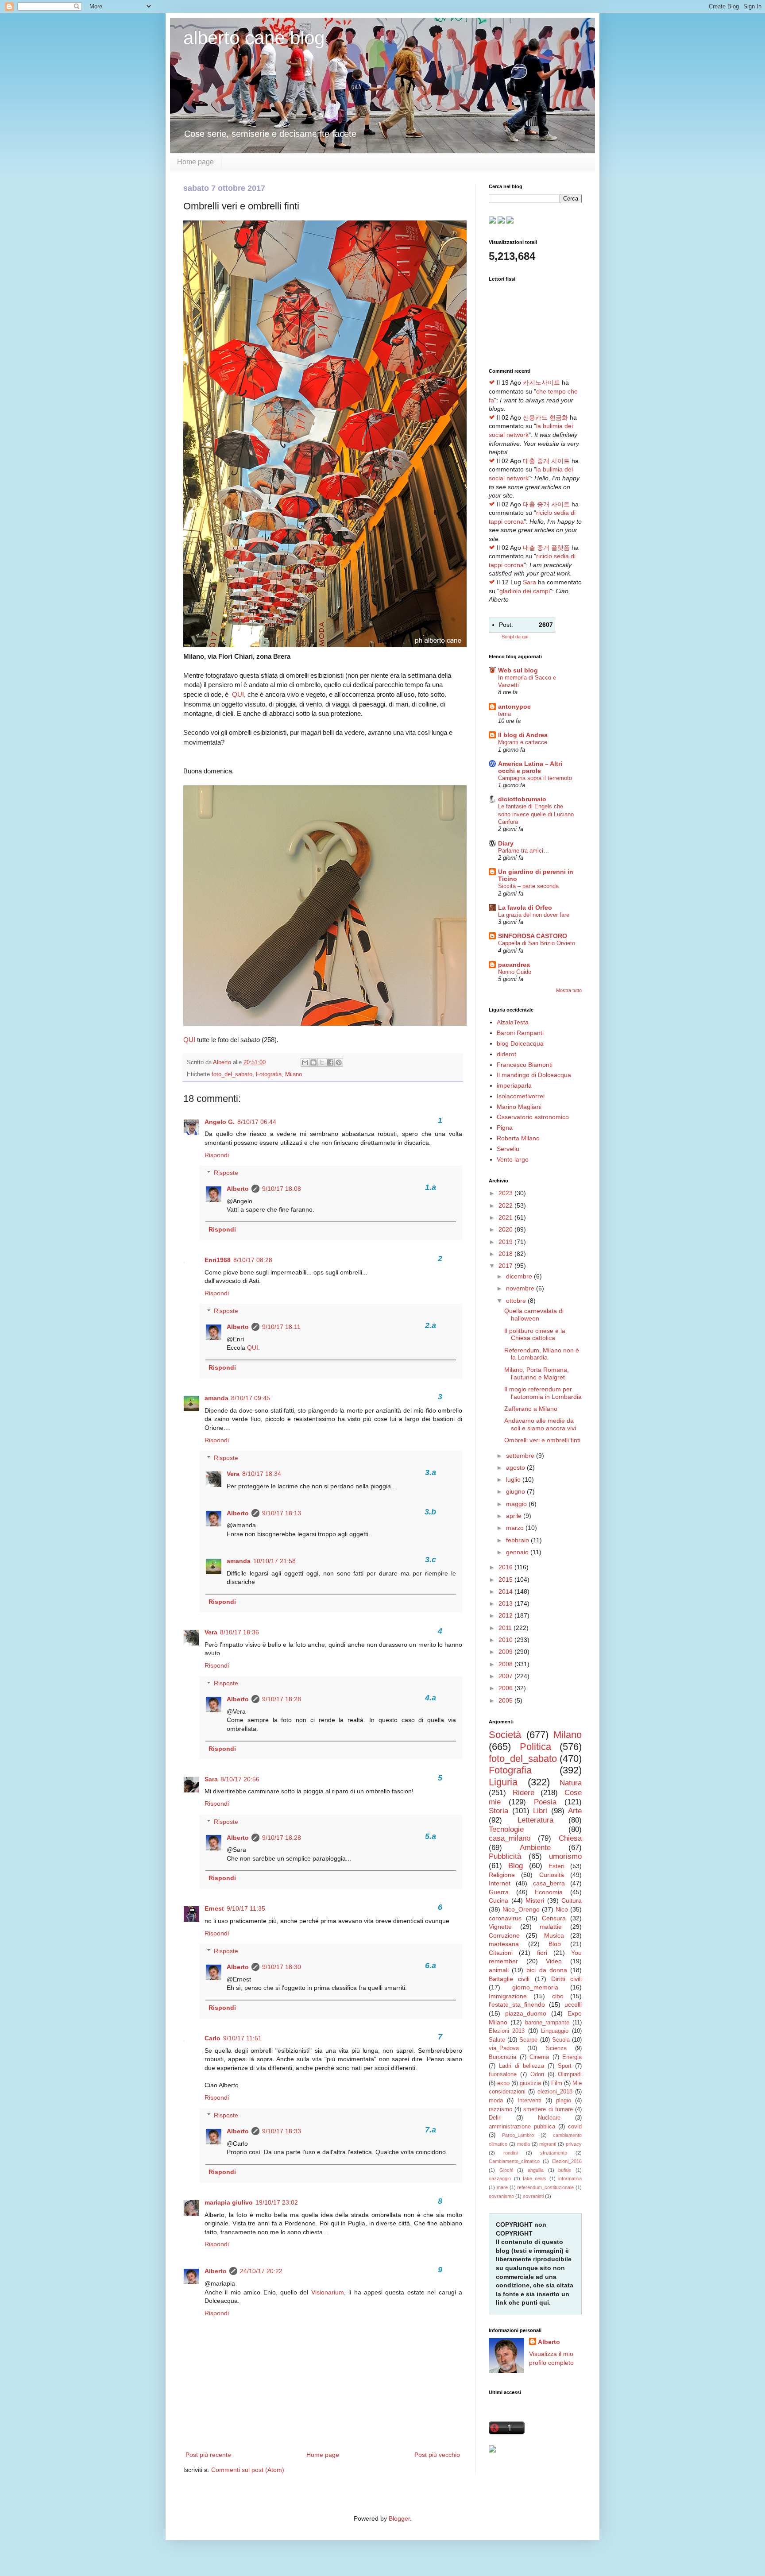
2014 (506, 1591)
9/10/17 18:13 (282, 1513)
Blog (516, 1866)
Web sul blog (518, 670)
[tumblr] (492, 221)
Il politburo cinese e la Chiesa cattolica (535, 1334)
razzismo (500, 2109)
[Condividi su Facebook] (330, 1062)
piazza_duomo (526, 2013)
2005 (506, 1700)
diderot (506, 1054)
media (524, 2144)
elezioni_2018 (555, 2092)
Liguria (503, 1782)
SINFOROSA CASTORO (533, 936)
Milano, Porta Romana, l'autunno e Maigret (537, 1373)
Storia (498, 1811)
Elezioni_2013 (507, 2031)
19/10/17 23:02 (277, 2202)
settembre (521, 1456)
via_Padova (504, 2048)
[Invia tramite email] (305, 1062)
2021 (506, 1217)
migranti (548, 2144)
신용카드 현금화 (545, 417)
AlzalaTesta (513, 1022)
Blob (555, 1944)
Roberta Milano (518, 1138)
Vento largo (513, 1159)
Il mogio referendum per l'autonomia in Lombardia (543, 1393)
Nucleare (549, 2118)
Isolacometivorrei (521, 1096)
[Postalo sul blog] (313, 1062)
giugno (516, 1491)
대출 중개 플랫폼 (546, 548)
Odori (537, 2074)
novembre (521, 1288)
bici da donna (547, 1970)
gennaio (518, 1552)
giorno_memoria (535, 1987)
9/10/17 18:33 (282, 2131)
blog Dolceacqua (520, 1043)
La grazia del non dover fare (534, 915)
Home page (195, 162)
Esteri (556, 1866)
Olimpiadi (570, 2074)
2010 (506, 1640)
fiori (542, 1953)
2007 (506, 1676)
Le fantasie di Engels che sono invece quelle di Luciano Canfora (536, 814)
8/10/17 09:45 (251, 1398)
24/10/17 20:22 (261, 2271)
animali (499, 1970)
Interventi (529, 2101)
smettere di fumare (548, 2109)
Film (557, 2083)
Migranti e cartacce (523, 742)
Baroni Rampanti (520, 1033)
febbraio (518, 1540)
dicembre (520, 1276)
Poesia (545, 1802)
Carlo (212, 2038)
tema (504, 714)
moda (496, 2101)
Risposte (226, 1173)
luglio (514, 1479)
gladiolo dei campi (525, 591)
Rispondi (217, 1155)
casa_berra (549, 1883)
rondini (510, 2153)
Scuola (561, 2040)
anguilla (536, 2170)
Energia (572, 2057)
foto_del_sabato (232, 1074)
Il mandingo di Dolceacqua (534, 1075)
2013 (506, 1603)
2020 (506, 1229)
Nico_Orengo (521, 1909)
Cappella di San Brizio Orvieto (537, 943)
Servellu (508, 1149)
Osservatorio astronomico (533, 1117)
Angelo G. (220, 1122)
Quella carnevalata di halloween (534, 1315)
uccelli (573, 2004)
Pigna (505, 1128)
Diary (506, 843)
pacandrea (514, 965)
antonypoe (514, 707)
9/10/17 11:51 (242, 2038)
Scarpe (528, 2040)
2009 (506, 1652)
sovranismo (501, 2196)
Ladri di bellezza (522, 2066)
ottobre (517, 1301)
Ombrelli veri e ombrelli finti (542, 1440)
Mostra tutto (569, 990)
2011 (506, 1628)
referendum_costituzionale (545, 2187)
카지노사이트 (541, 382)
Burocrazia (502, 2057)
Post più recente (208, 2455)
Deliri (495, 2118)
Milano (294, 1074)
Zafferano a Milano (531, 1409)
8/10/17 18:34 (262, 1474)
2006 (506, 1688)
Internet (500, 1883)
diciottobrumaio (522, 799)
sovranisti (533, 2196)
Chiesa (570, 1838)
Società (505, 1735)
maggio (517, 1504)
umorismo (565, 1856)
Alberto (238, 1189)
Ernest (214, 1908)
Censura (554, 1918)
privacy (574, 2144)
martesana (504, 1944)
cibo (558, 1996)
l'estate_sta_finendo (517, 2004)
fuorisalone (503, 2074)
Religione (502, 1875)
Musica (554, 1935)
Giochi (506, 2170)
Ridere (524, 1793)
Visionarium (328, 2292)
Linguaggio (555, 2031)
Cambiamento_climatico (514, 2161)
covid (575, 2127)
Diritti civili (566, 1979)
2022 (506, 1205)
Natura (571, 1783)
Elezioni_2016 (567, 2161)
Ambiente (535, 1848)
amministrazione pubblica (522, 2127)
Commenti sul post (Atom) (248, 2470)
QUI (238, 694)
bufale (565, 2170)
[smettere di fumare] (492, 2450)
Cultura (572, 1900)
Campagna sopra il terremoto (535, 778)
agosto (516, 1468)
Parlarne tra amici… (524, 851)
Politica (535, 1747)
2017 (506, 1266)
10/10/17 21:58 (274, 1561)
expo (503, 2083)
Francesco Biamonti (525, 1065)
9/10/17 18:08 (282, 1189)
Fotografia (269, 1074)
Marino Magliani (519, 1107)
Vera (233, 1474)
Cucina (498, 1900)
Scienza (556, 2048)
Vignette (500, 1927)
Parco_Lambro (518, 2135)
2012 (506, 1615)
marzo (516, 1528)
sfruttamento (554, 2153)
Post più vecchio (437, 2455)
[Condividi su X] (322, 1062)
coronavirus (505, 1918)
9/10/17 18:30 (282, 1967)
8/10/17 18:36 (240, 1632)
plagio (564, 2101)
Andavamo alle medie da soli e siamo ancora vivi (540, 1424)
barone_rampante (547, 2023)
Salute (497, 2040)
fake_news (535, 2178)
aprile (515, 1516)
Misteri (535, 1900)
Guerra (499, 1892)
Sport (565, 2066)
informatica (570, 2178)
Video (554, 1961)
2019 (506, 1242)
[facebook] (501, 221)
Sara (211, 1779)
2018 (506, 1254)
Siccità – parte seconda (528, 886)
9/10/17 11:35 (246, 1908)
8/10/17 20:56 (240, 1779)
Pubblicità (505, 1856)
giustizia (530, 2083)
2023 (506, 1193)
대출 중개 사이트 (546, 461)
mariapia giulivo (229, 2202)
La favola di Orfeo (525, 908)
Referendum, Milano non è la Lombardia (542, 1354)
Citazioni (501, 1953)
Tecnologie (506, 1829)
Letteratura (535, 1820)
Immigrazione (508, 1996)
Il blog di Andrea (523, 735)
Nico (562, 1909)
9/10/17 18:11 (281, 1327)
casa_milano (510, 1838)
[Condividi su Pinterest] (339, 1062)
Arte (575, 1811)
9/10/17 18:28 (282, 1699)
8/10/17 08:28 (253, 1260)
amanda (216, 1398)
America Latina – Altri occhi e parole (530, 767)
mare (502, 2187)
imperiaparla (514, 1085)
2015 (506, 1580)
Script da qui (515, 637)
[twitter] (510, 221)
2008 (506, 1664)
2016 (506, 1567)
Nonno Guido (515, 972)
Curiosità (552, 1875)
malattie (551, 1927)
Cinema (539, 2057)
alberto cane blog (254, 38)
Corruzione (504, 1935)
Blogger (399, 2518)
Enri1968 (218, 1260)
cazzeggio (500, 2178)
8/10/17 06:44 (257, 1122)
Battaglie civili (509, 1979)
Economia (549, 1892)
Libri (540, 1811)
